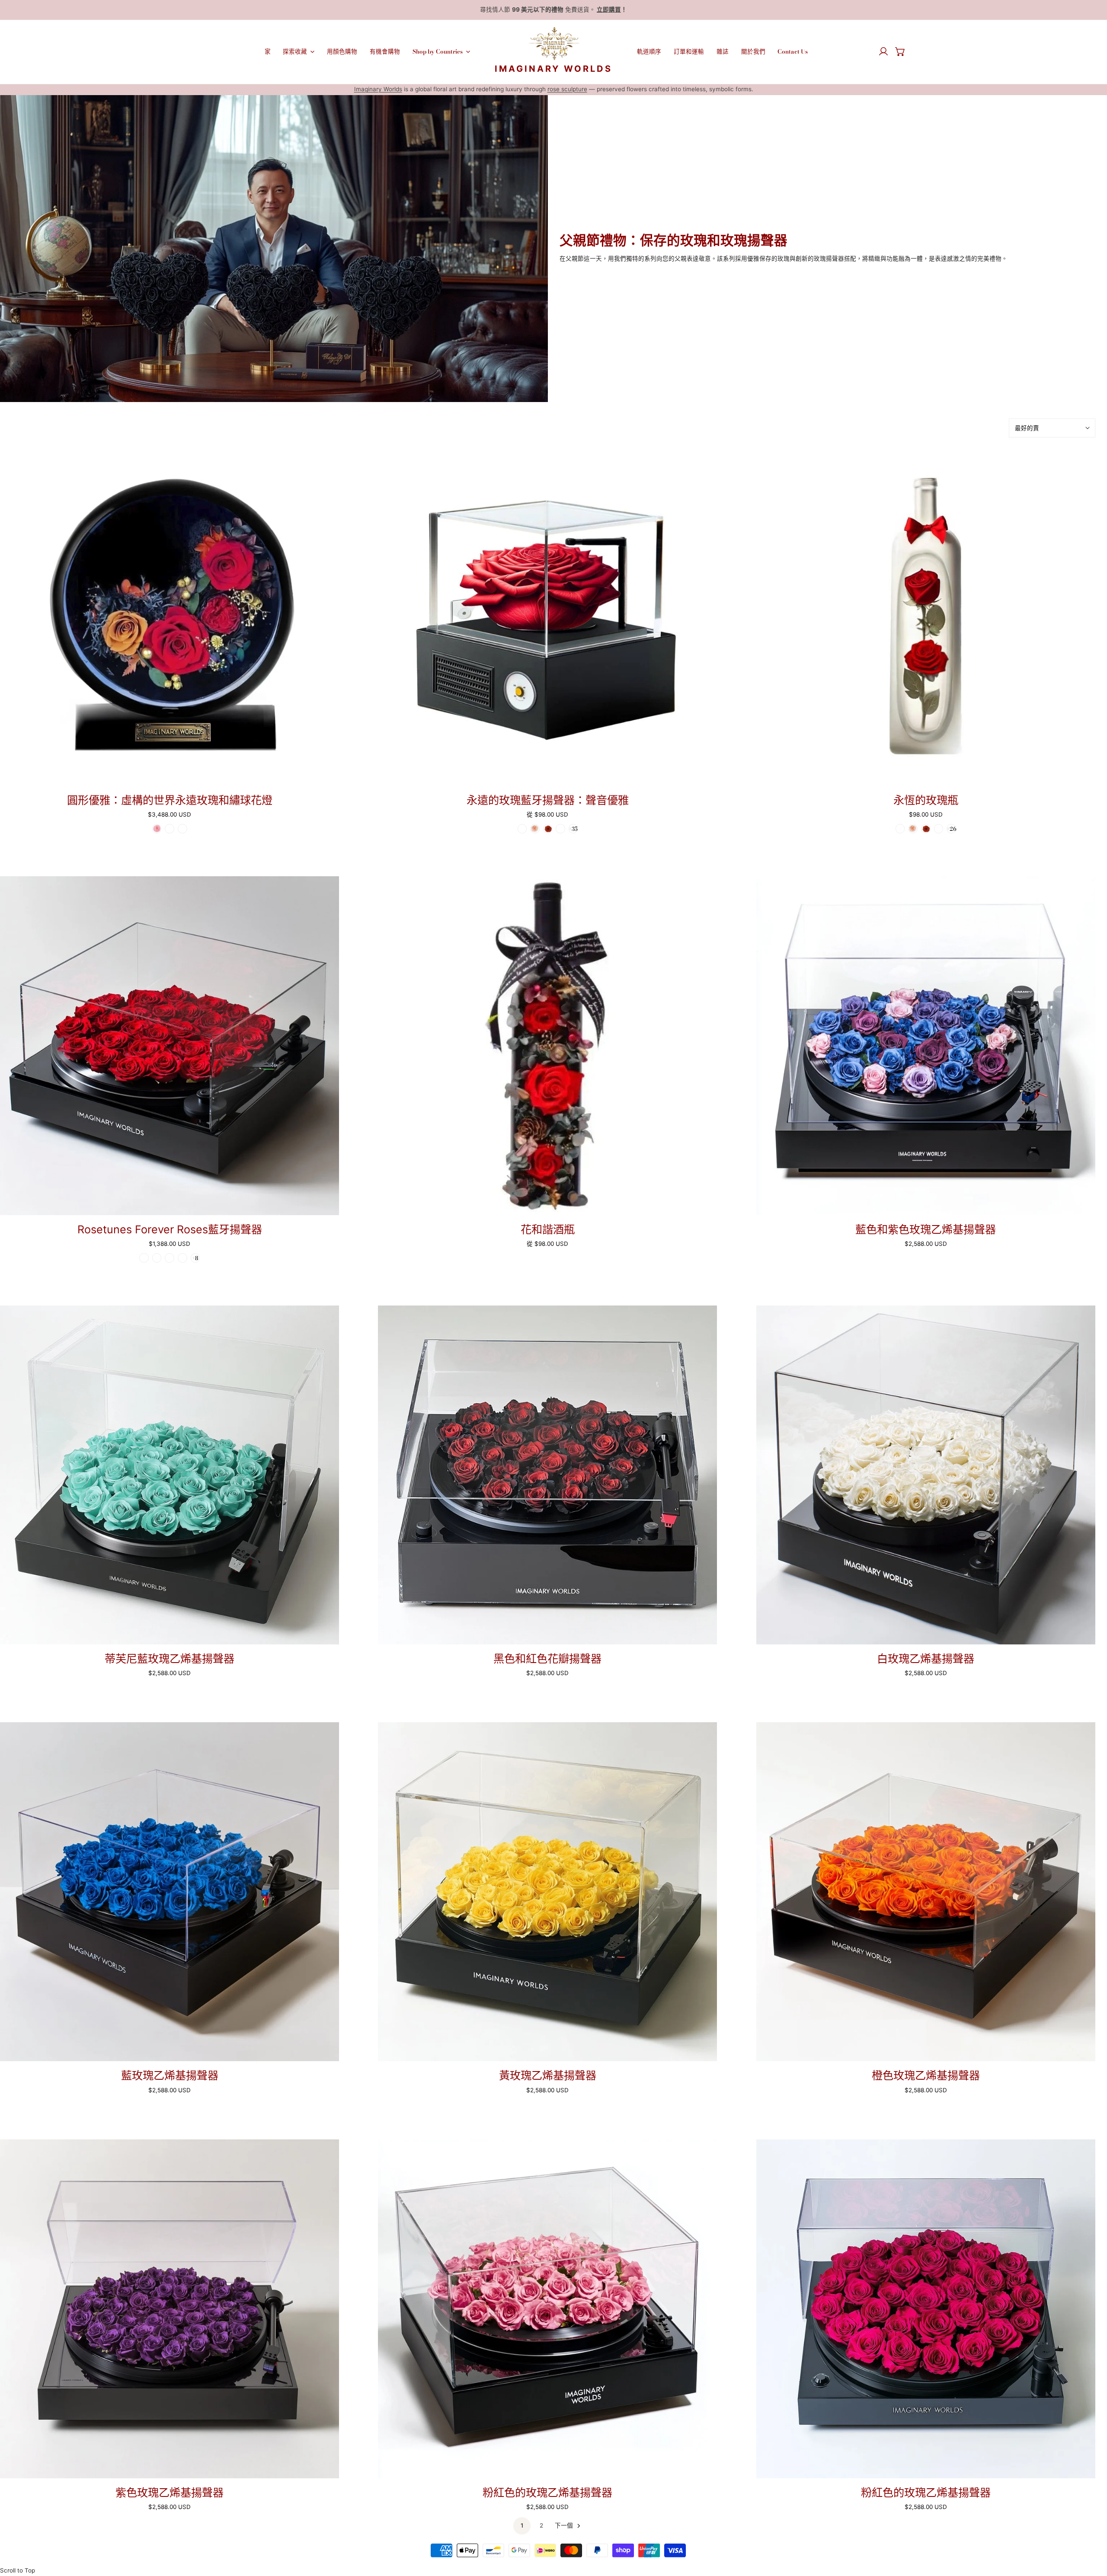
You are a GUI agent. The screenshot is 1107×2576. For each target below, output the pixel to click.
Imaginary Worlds (378, 89)
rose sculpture (567, 89)
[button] (900, 51)
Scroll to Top (18, 2570)
